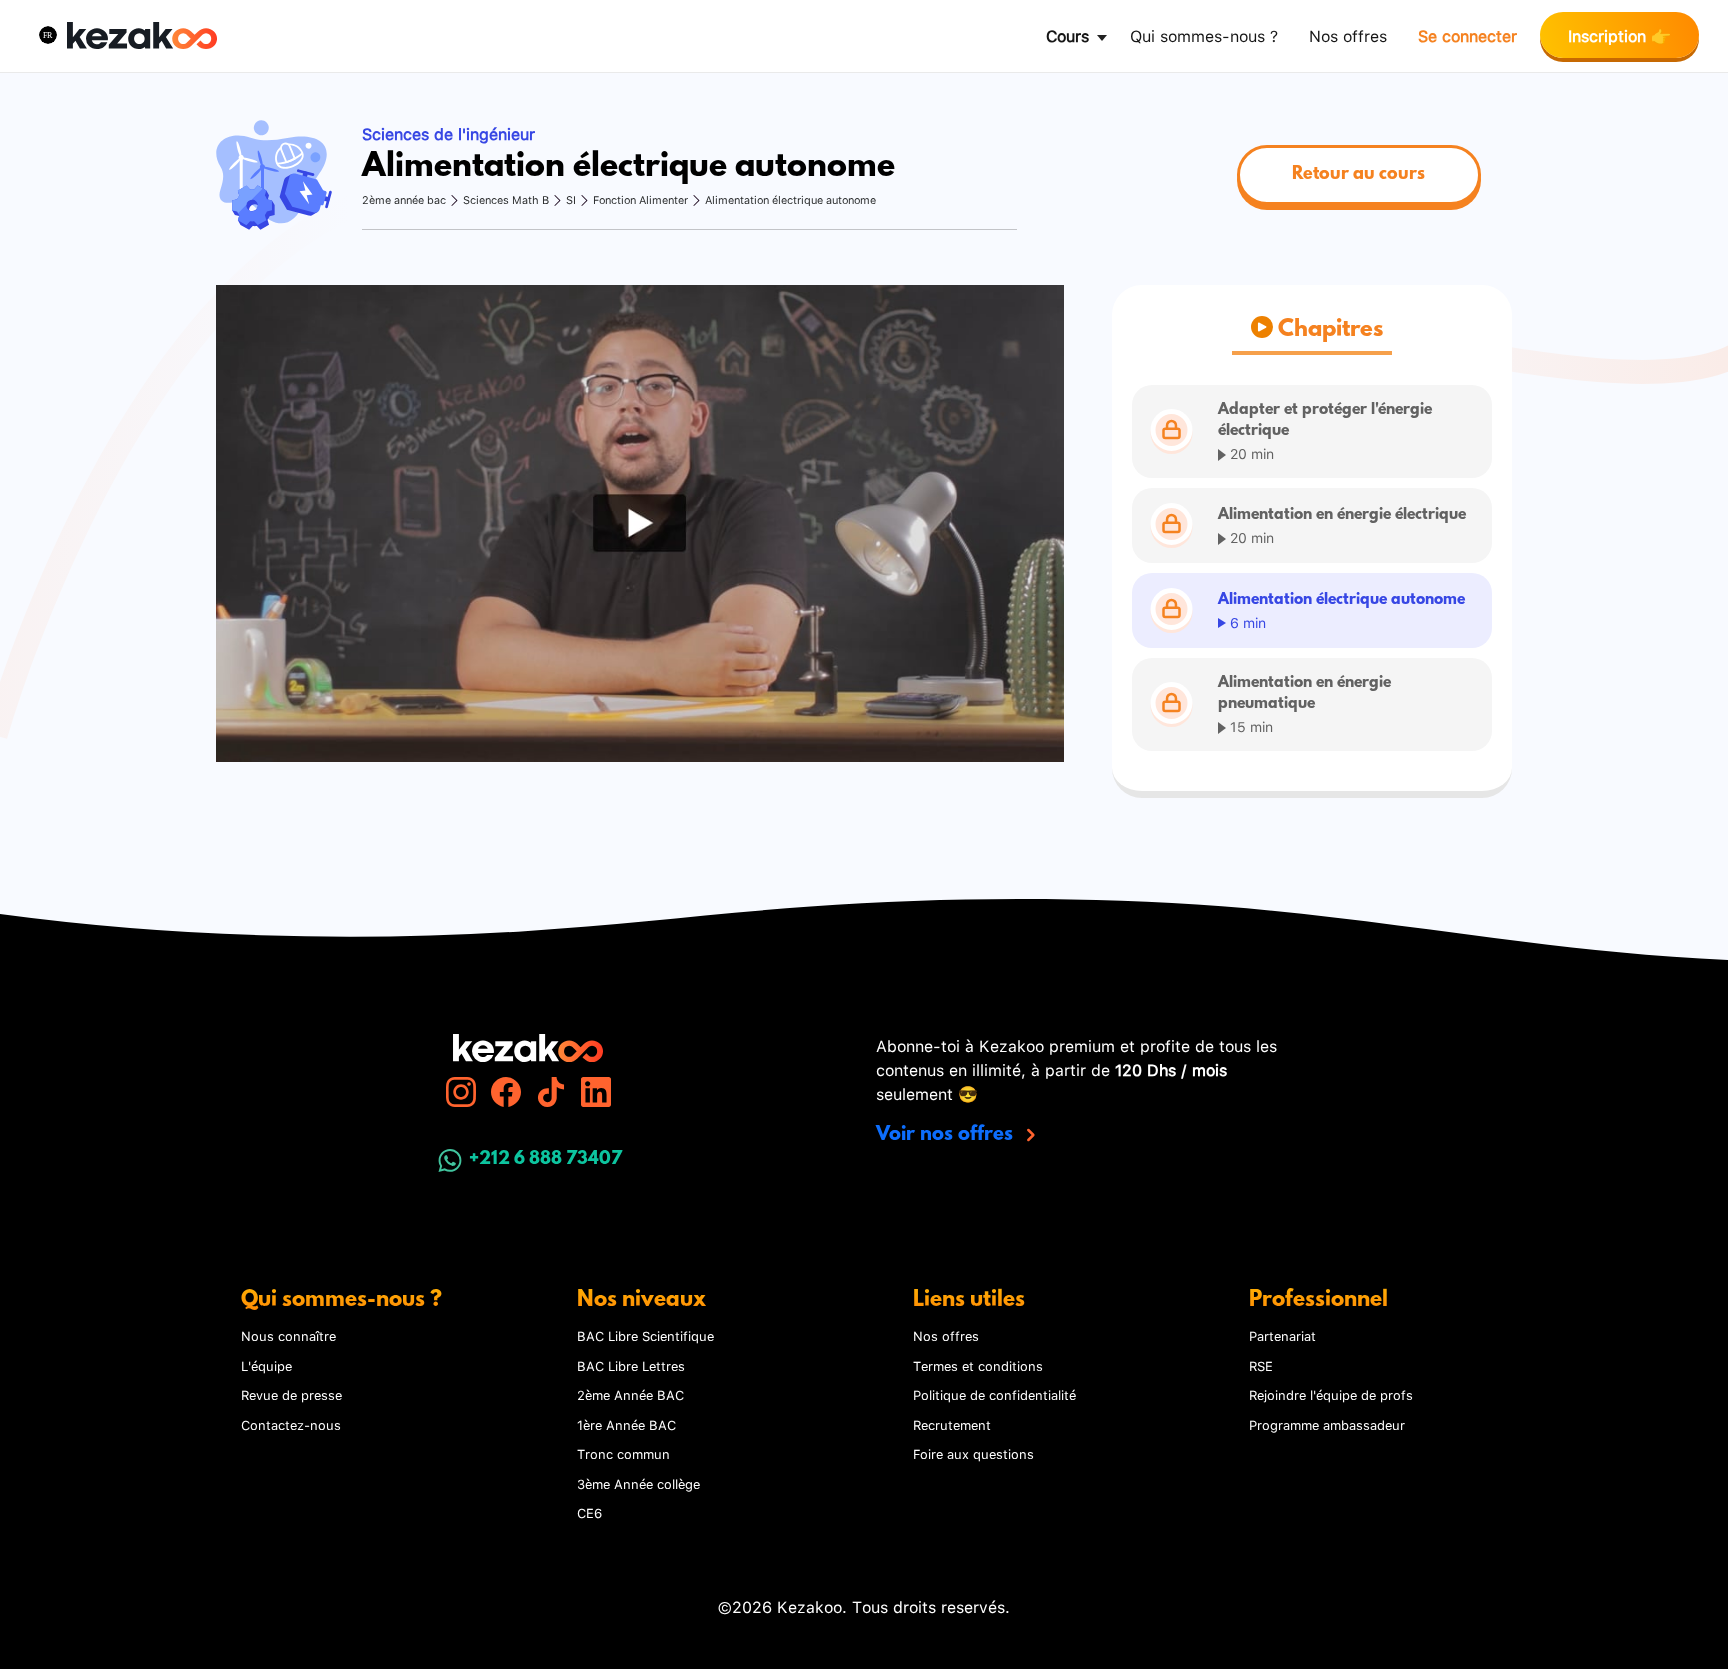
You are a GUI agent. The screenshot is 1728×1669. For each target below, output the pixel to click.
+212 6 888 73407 (545, 1160)
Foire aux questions (973, 1453)
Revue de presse (291, 1394)
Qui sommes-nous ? (1204, 34)
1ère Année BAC (626, 1424)
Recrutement (952, 1424)
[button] (48, 35)
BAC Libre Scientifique (645, 1335)
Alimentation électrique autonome (790, 199)
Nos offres (1348, 34)
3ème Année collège (638, 1483)
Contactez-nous (291, 1424)
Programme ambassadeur (1327, 1424)
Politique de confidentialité (994, 1394)
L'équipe (266, 1365)
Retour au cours (1358, 175)
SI (571, 199)
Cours (1067, 34)
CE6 (589, 1512)
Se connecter (1467, 34)
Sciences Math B (506, 199)
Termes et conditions (978, 1365)
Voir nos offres (947, 1135)
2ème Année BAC (630, 1394)
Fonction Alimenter (640, 199)
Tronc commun (623, 1453)
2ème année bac (404, 199)
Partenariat (1282, 1335)
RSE (1261, 1365)
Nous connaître (288, 1335)
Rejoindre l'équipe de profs (1331, 1394)
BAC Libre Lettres (631, 1365)
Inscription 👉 (1619, 34)
